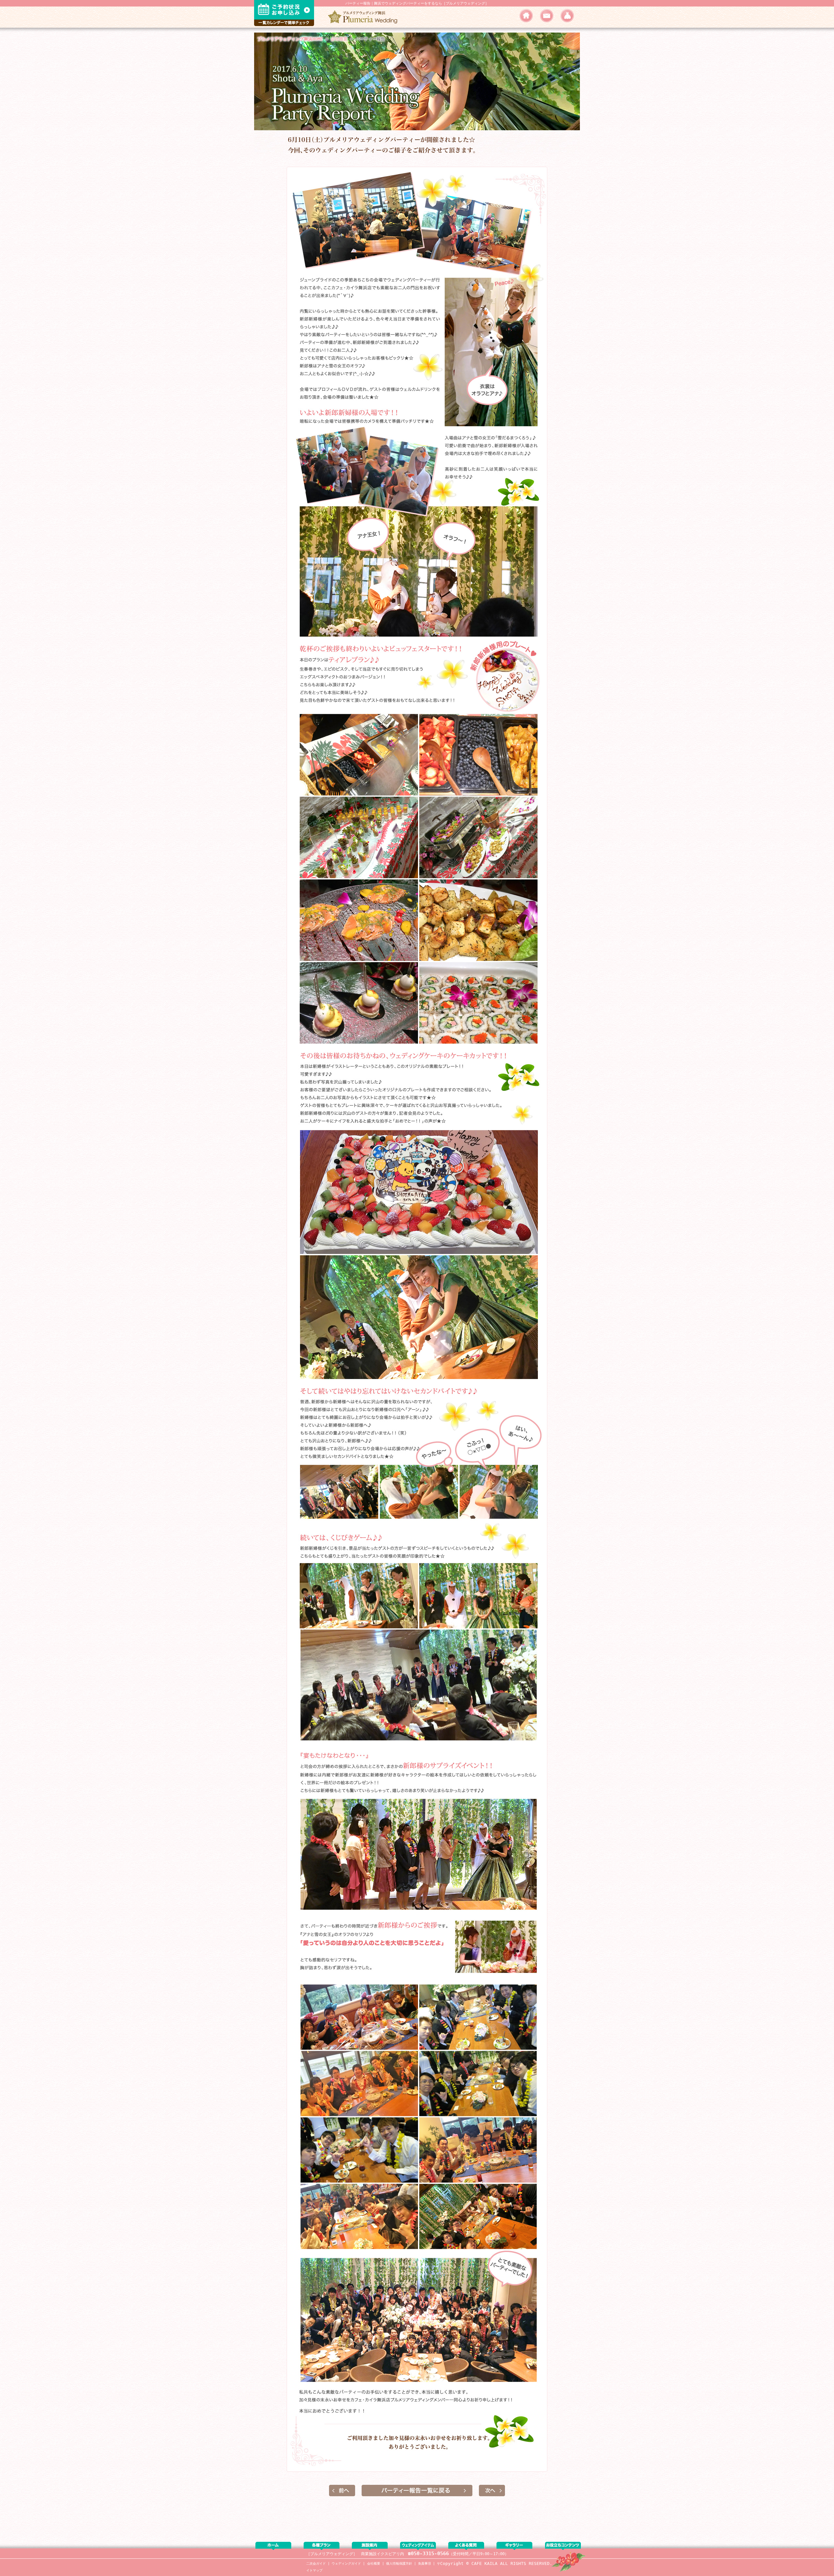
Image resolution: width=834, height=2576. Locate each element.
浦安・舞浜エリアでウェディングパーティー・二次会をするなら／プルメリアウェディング (365, 17)
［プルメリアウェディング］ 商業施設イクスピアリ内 (355, 2554)
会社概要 (374, 2563)
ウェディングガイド (346, 2563)
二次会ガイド (316, 2563)
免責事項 (424, 2563)
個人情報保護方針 (399, 2563)
